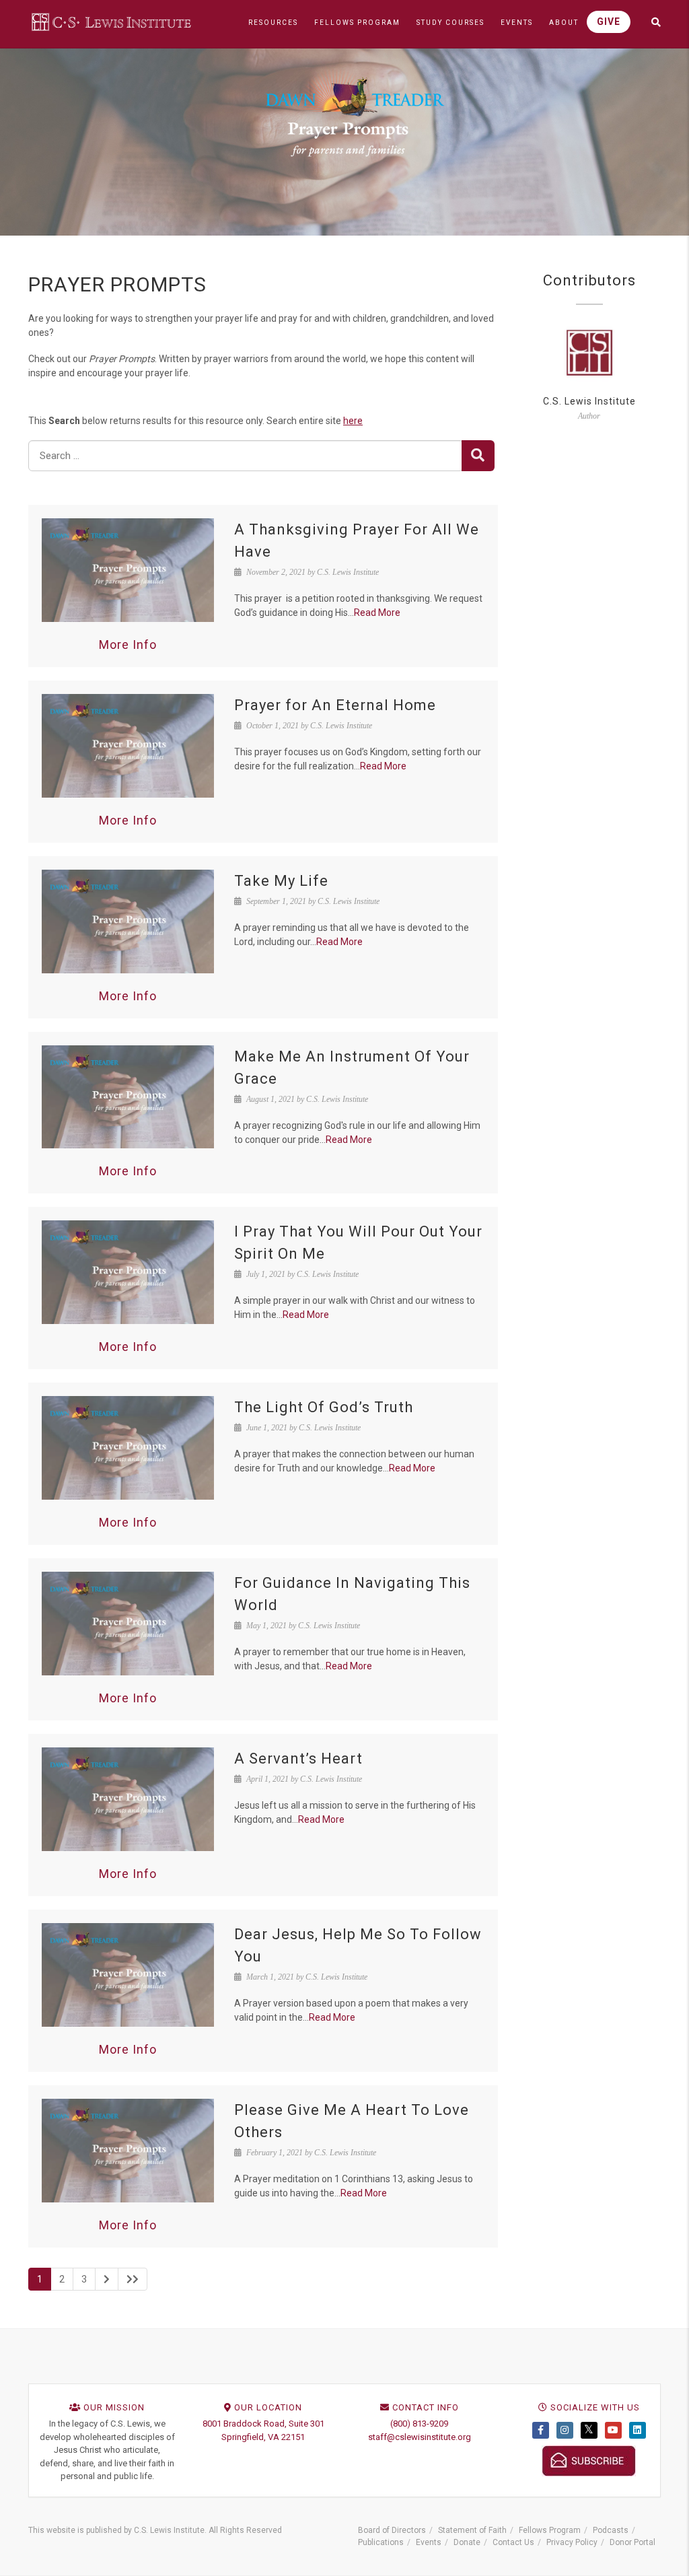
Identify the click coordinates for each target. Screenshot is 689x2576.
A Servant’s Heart (298, 1759)
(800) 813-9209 (419, 2424)
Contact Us (513, 2542)
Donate (467, 2542)
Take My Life (281, 881)
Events (429, 2542)
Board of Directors (392, 2530)
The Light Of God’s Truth (324, 1407)
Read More (377, 613)
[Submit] (478, 456)
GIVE (609, 22)
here (353, 421)
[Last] (133, 2279)
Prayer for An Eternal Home (335, 705)
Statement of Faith (472, 2530)
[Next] (107, 2279)
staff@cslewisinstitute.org (420, 2437)
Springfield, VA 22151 (263, 2437)
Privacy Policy (572, 2542)
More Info (128, 645)
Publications (381, 2542)
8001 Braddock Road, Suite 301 (263, 2424)
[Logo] (112, 22)
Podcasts (611, 2530)
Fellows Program (550, 2530)
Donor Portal (632, 2542)
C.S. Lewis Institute (589, 401)
